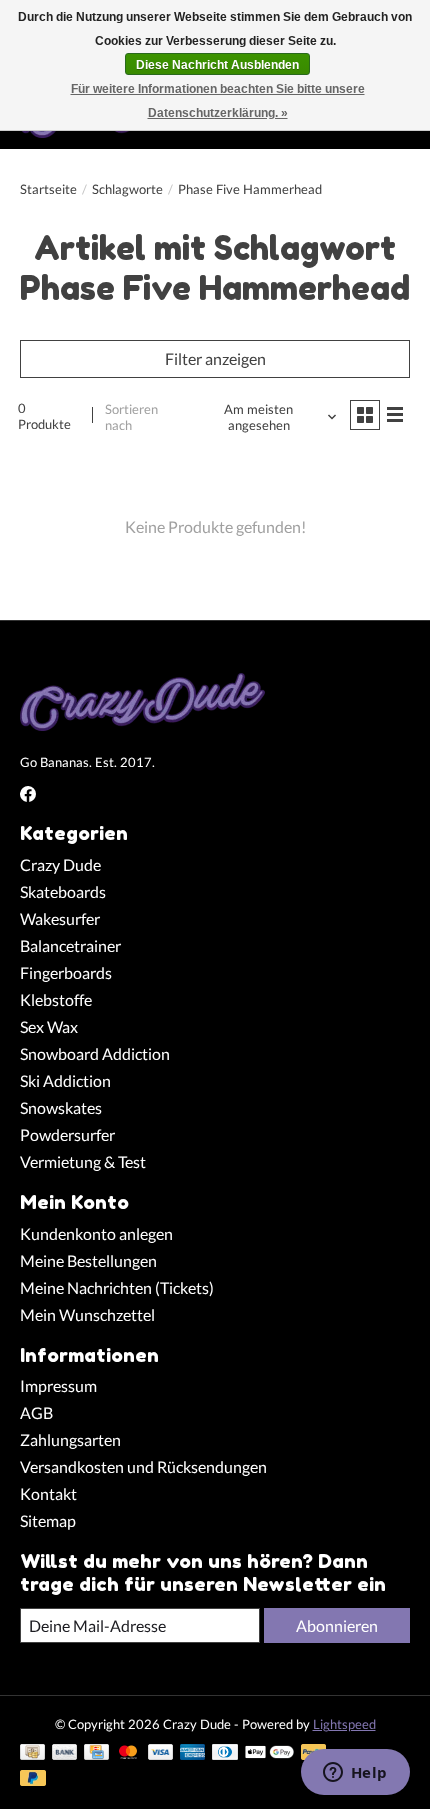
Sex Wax (49, 1026)
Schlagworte (127, 189)
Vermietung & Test (83, 1161)
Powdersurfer (67, 1134)
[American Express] (193, 1753)
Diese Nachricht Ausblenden (217, 65)
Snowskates (61, 1107)
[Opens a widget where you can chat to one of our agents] (355, 1774)
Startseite (48, 189)
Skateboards (63, 891)
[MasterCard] (128, 1753)
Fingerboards (66, 972)
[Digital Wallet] (269, 1753)
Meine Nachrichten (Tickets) (117, 1287)
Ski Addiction (65, 1080)
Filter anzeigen (215, 358)
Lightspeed (344, 1724)
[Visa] (161, 1753)
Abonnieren (337, 1625)
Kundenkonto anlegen (96, 1233)
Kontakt (48, 1493)
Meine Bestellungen (88, 1260)
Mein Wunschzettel (87, 1314)
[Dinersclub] (225, 1753)
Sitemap (48, 1520)
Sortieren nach (131, 417)
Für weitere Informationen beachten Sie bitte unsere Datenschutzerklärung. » (218, 101)
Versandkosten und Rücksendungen (143, 1466)
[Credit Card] (96, 1753)
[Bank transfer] (65, 1753)
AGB (36, 1412)
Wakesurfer (60, 918)
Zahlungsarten (70, 1439)
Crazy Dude (60, 864)
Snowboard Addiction (95, 1053)
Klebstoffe (56, 999)
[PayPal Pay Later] (33, 1779)
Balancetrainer (70, 945)
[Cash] (32, 1753)
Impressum (58, 1385)
